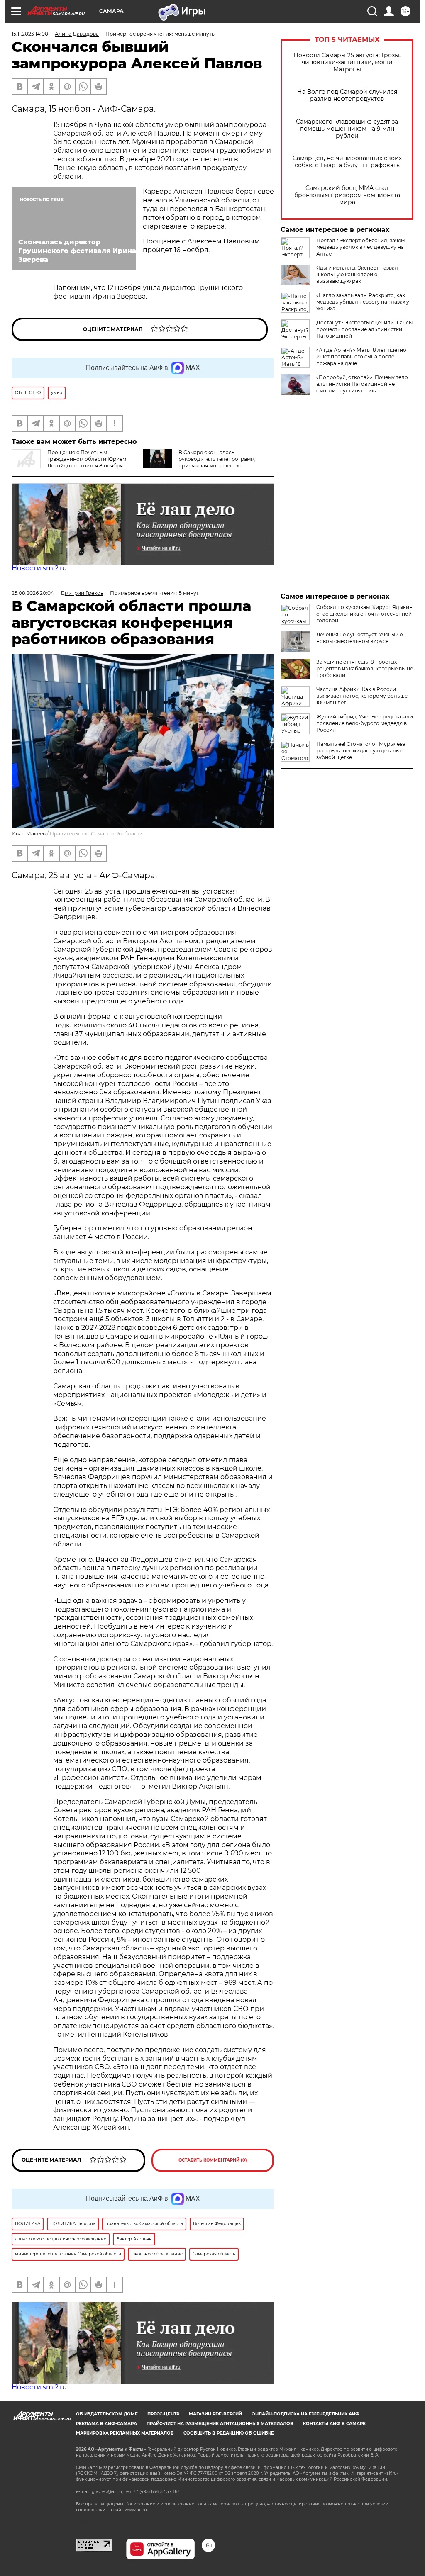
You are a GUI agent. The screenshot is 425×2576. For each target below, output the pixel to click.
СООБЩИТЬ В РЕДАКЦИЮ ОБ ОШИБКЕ (229, 2433)
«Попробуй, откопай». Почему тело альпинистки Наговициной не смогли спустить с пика (362, 384)
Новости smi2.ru (39, 568)
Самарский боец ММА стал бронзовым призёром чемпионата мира (347, 195)
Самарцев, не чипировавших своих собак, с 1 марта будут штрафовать (347, 162)
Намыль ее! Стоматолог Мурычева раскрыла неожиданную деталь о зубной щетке (361, 751)
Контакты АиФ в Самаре (334, 2424)
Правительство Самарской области (96, 834)
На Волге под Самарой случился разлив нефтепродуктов (347, 95)
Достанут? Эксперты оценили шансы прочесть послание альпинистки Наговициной (364, 329)
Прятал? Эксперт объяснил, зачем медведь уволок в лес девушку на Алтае (360, 247)
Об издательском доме (107, 2414)
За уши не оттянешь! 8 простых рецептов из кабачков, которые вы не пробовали (365, 668)
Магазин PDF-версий (215, 2414)
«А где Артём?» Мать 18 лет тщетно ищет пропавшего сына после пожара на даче (361, 357)
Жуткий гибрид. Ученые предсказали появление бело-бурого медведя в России (365, 723)
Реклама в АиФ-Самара (106, 2424)
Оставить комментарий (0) (213, 2160)
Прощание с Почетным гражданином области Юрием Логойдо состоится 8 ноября (87, 459)
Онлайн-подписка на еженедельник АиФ (305, 2414)
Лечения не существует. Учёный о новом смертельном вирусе (360, 638)
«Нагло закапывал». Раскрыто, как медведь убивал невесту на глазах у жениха (363, 302)
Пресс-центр (163, 2414)
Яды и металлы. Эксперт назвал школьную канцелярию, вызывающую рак (357, 274)
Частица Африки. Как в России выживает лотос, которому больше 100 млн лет (362, 696)
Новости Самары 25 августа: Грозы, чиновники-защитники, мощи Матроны (347, 62)
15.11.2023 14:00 (30, 34)
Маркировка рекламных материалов (125, 2433)
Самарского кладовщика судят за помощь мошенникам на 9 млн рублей (347, 129)
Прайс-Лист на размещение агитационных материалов (220, 2424)
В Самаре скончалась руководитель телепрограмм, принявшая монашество (217, 459)
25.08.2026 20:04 (33, 593)
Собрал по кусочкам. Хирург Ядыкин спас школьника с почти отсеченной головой (364, 614)
